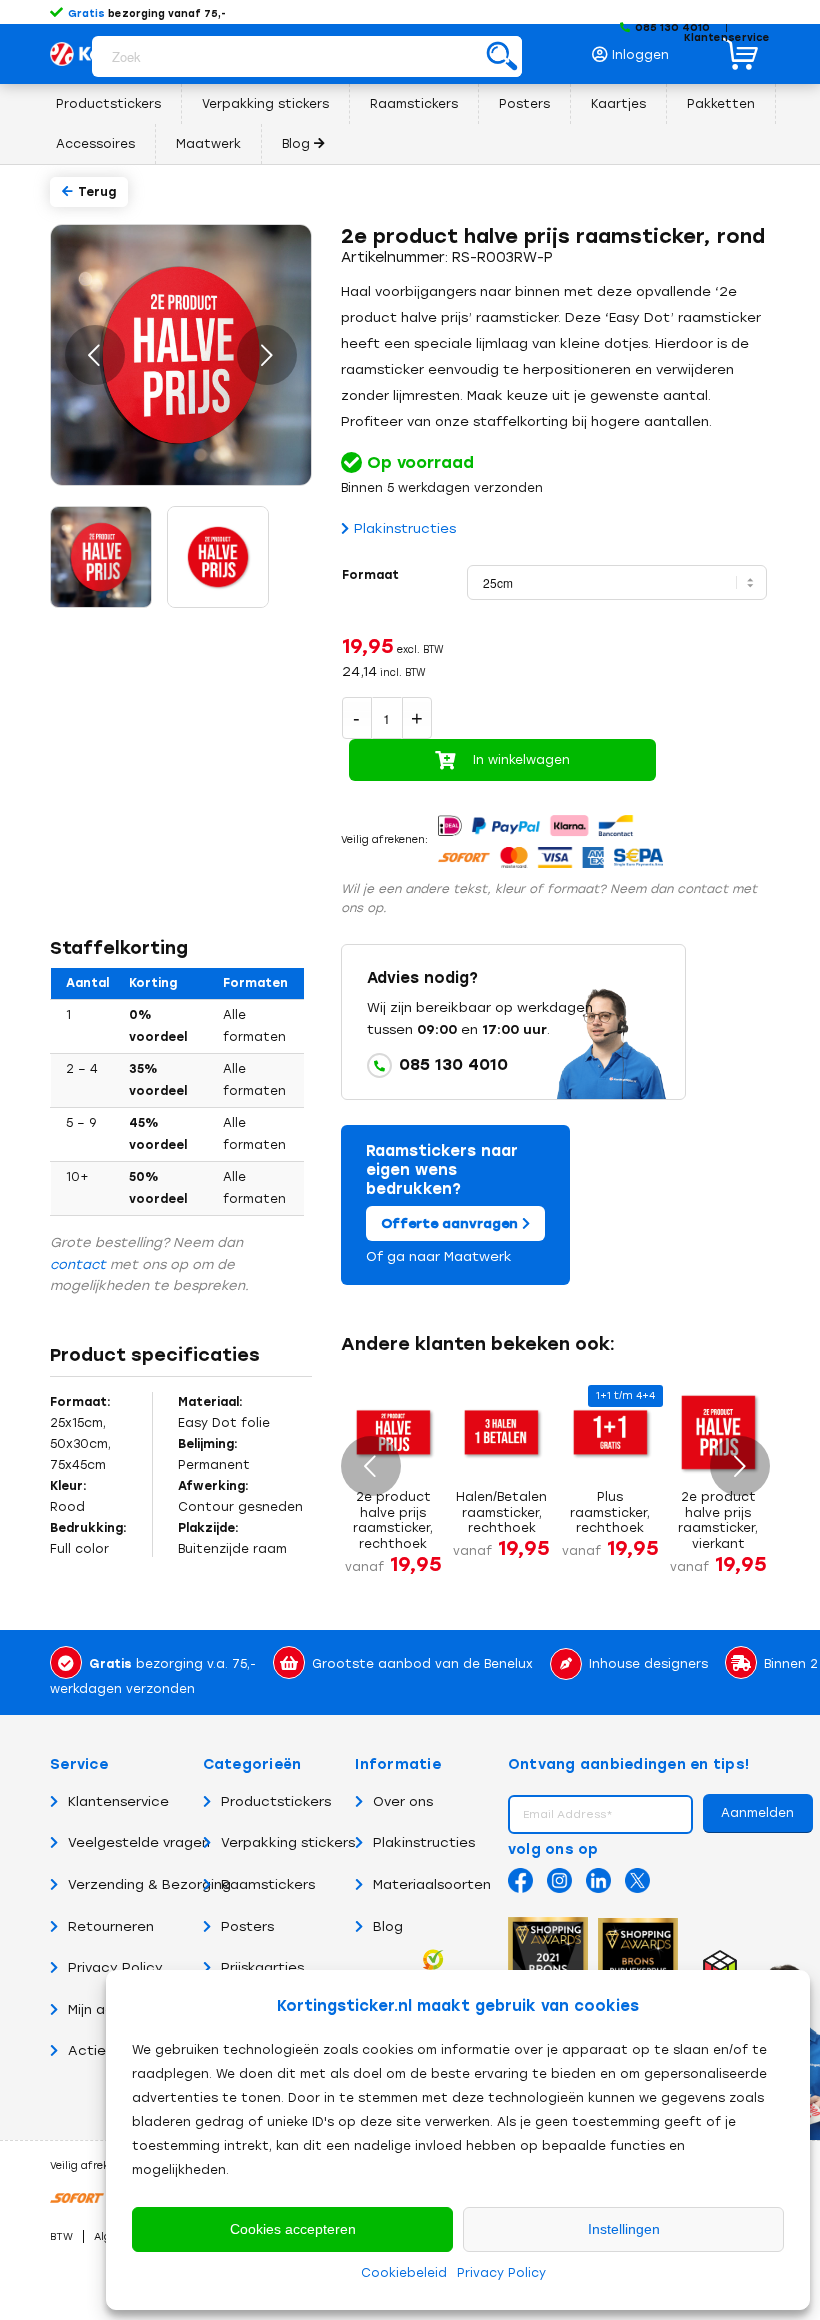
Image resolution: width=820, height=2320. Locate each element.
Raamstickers (268, 1884)
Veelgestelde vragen (139, 1842)
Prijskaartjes (262, 1967)
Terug (97, 192)
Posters (247, 1926)
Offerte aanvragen (451, 1223)
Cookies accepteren (293, 2229)
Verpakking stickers (288, 1842)
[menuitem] (636, 49)
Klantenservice (727, 37)
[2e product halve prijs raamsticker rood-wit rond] (219, 558)
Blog (388, 1926)
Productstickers (276, 1801)
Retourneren (111, 1926)
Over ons (403, 1801)
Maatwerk (478, 1256)
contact (78, 1264)
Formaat (370, 575)
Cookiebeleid (404, 2273)
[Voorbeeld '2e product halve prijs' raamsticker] (102, 558)
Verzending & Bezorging (149, 1884)
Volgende (267, 355)
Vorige (95, 355)
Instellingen (624, 2229)
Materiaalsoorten (432, 1884)
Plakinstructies (405, 528)
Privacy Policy (501, 2273)
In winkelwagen (521, 760)
